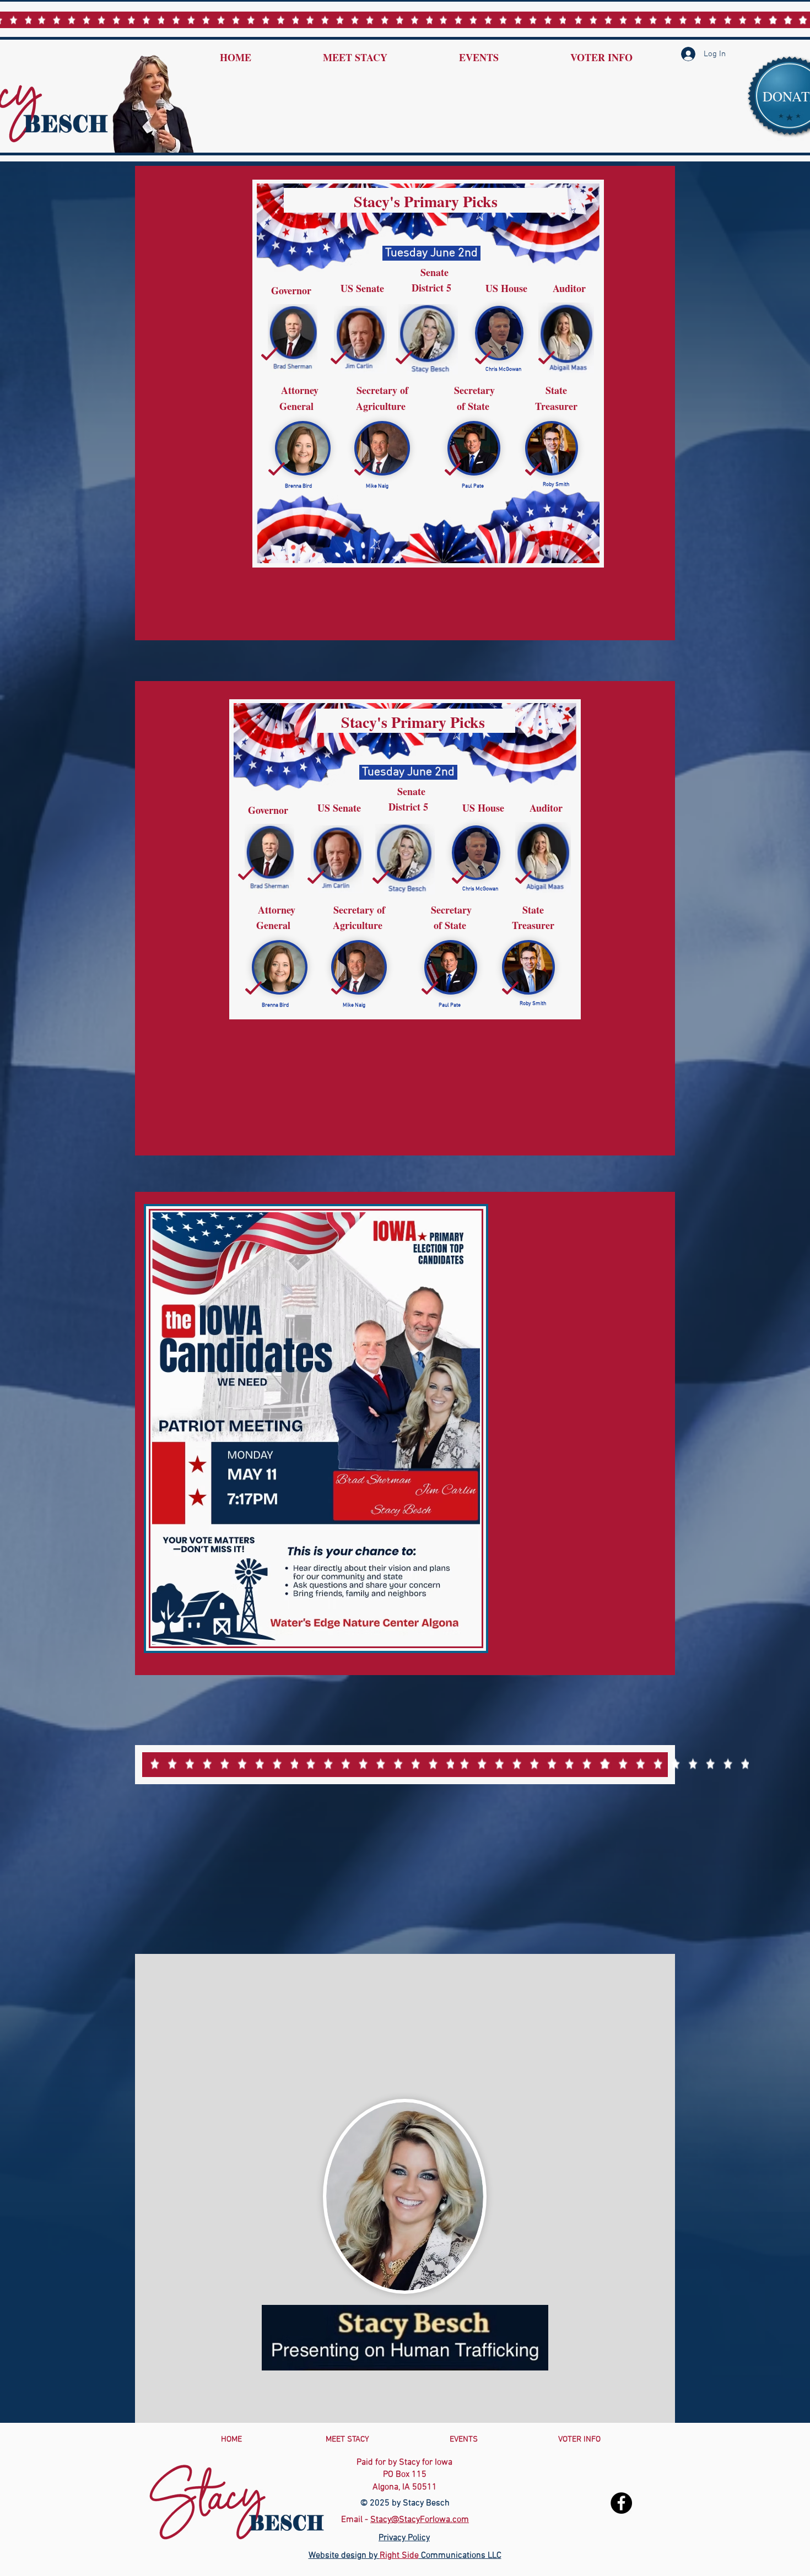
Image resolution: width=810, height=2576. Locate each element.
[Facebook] (621, 2503)
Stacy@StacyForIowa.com (420, 2520)
